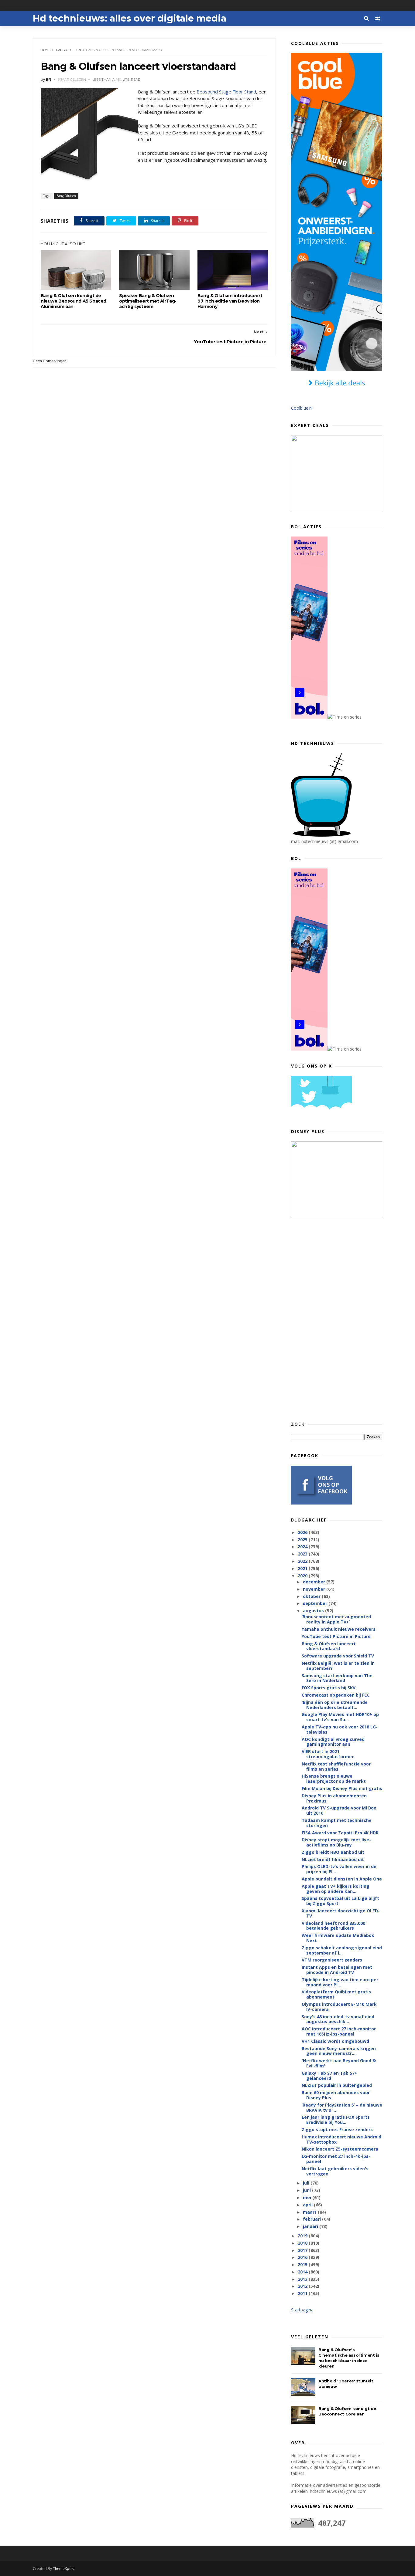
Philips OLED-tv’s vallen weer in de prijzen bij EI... (339, 1869)
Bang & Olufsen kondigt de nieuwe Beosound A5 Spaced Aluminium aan (74, 301)
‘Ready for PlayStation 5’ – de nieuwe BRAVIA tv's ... (342, 2107)
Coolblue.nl (302, 408)
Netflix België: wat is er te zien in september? (338, 1666)
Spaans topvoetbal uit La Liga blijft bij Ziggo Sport (340, 1901)
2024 (303, 1547)
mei (308, 2197)
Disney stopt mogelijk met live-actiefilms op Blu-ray (336, 1842)
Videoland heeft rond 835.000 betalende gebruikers (333, 1926)
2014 (303, 2272)
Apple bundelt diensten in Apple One (342, 1879)
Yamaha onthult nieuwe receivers (339, 1629)
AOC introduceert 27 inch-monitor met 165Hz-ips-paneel (339, 2031)
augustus (314, 1611)
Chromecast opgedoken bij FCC (336, 1695)
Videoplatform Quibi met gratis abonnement (336, 1994)
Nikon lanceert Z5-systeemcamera (340, 2149)
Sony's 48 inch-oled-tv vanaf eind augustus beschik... (338, 2019)
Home (46, 50)
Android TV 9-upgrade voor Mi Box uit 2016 (339, 1810)
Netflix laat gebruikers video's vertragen (335, 2171)
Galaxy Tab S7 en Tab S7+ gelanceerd (329, 2076)
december (315, 1582)
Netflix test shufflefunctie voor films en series (336, 1766)
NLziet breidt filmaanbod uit (333, 1859)
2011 (303, 2293)
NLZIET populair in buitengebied (337, 2085)
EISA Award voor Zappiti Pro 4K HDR (340, 1833)
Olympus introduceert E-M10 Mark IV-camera (339, 2007)
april (308, 2205)
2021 (303, 1568)
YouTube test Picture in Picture (336, 1636)
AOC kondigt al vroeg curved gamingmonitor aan (333, 1742)
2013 (303, 2279)
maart (310, 2212)
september (316, 1603)
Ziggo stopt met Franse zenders (337, 2129)
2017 (303, 2250)
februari (312, 2219)
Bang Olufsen (68, 50)
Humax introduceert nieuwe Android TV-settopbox (341, 2139)
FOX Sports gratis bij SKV (329, 1688)
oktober (312, 1596)
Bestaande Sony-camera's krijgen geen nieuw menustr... (339, 2051)
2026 (303, 1532)
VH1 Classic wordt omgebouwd (335, 2041)
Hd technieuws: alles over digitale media (130, 18)
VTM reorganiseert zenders (332, 1960)
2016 (303, 2257)
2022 (303, 1561)
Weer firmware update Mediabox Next (338, 1938)
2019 (303, 2236)
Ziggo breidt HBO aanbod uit (333, 1852)
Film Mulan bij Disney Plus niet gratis (342, 1788)
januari (311, 2226)
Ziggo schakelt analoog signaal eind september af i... (342, 1950)
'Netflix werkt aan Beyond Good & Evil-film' (339, 2063)
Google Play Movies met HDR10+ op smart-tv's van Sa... (340, 1717)
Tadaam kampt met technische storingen (337, 1823)
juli (307, 2183)
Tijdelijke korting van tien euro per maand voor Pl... (340, 1982)
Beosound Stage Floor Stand (226, 92)
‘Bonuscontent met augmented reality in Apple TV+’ (336, 1619)
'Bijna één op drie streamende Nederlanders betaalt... (335, 1705)
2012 (303, 2286)
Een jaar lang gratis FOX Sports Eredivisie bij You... (336, 2120)
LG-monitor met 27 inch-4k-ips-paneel (336, 2159)
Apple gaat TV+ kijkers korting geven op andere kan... (336, 1889)
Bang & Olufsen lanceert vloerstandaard (329, 1646)
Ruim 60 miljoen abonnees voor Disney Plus (336, 2095)
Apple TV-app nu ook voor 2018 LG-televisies (340, 1729)
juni (307, 2190)
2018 (303, 2243)
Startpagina (302, 2310)
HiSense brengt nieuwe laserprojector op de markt (334, 1779)
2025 (303, 1540)
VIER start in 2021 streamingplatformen (328, 1754)
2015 (303, 2265)
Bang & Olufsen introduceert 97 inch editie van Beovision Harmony (230, 301)
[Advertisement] (337, 1319)
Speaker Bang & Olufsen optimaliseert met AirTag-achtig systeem (148, 301)
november (315, 1589)
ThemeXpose (64, 2569)
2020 (303, 1576)
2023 (303, 1554)
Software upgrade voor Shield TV (338, 1656)
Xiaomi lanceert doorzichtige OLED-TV (341, 1913)
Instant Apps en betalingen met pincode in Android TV (337, 1970)
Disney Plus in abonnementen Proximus (334, 1798)
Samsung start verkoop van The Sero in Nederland (337, 1678)
